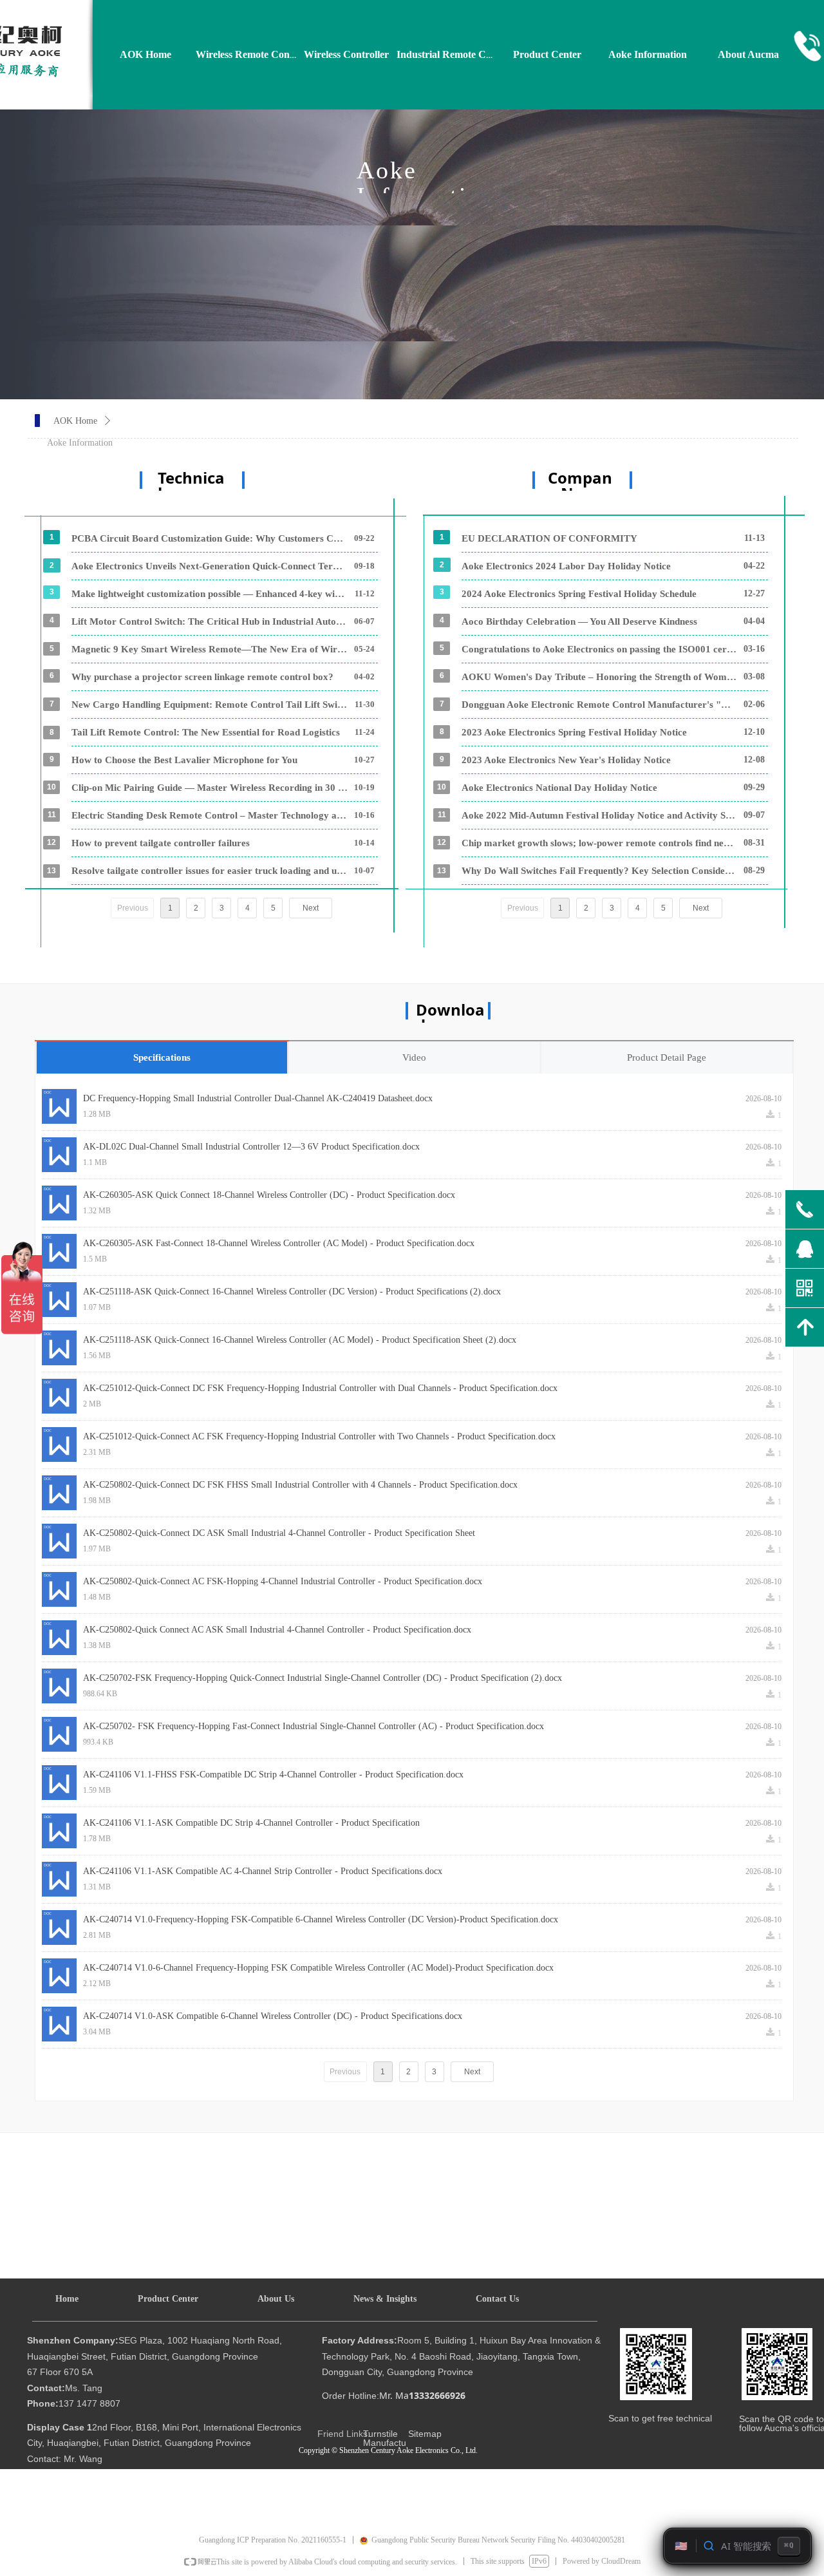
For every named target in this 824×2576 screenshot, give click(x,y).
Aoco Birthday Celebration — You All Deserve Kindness (579, 621)
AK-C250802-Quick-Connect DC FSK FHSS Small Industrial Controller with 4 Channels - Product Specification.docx (300, 1485)
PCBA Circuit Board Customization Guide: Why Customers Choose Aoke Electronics (210, 538)
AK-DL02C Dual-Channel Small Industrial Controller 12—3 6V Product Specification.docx (251, 1147)
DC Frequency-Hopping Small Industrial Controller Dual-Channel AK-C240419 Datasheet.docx (258, 1098)
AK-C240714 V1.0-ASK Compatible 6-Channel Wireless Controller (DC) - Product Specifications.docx (273, 2016)
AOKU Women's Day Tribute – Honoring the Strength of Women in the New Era (599, 677)
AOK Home (75, 421)
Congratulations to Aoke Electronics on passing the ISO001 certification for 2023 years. (599, 649)
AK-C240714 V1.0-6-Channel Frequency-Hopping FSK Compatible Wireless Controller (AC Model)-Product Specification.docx (318, 1968)
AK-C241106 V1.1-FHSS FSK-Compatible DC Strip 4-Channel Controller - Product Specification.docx (273, 1775)
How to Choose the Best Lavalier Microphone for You (184, 760)
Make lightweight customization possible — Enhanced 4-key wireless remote (210, 594)
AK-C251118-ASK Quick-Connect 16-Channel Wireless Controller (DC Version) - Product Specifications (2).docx (292, 1292)
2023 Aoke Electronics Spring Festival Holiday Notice (574, 732)
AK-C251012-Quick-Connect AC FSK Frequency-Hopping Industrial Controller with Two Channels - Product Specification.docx (319, 1436)
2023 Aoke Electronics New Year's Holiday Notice (566, 760)
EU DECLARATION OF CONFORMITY (549, 538)
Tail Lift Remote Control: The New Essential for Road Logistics (206, 732)
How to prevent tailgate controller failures (161, 843)
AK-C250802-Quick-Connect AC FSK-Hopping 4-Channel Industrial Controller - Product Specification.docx (283, 1581)
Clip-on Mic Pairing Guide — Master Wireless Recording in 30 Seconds (210, 788)
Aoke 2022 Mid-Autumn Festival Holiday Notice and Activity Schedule (599, 815)
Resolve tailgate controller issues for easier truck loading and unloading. (210, 871)
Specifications (162, 1057)
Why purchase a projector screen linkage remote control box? (202, 677)
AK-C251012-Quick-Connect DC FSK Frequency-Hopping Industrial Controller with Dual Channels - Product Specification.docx (320, 1388)
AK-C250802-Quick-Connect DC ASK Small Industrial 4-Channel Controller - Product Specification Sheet (279, 1533)
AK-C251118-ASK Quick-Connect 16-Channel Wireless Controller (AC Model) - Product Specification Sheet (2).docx (300, 1340)
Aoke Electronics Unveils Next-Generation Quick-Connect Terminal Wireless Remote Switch (210, 566)
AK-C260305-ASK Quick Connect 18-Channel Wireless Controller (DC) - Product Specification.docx (269, 1195)
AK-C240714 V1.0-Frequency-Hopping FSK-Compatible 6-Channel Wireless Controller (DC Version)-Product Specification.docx (321, 1919)
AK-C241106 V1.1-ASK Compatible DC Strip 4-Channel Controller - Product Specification (251, 1823)
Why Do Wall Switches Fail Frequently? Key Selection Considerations (599, 871)
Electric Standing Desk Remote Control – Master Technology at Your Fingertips (210, 815)
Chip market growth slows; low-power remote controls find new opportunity (599, 843)
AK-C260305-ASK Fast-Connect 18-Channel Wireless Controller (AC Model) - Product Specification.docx (279, 1243)
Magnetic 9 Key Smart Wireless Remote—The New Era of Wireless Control (210, 649)
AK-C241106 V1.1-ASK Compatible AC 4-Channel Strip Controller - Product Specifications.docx (263, 1871)
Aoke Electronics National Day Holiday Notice (559, 788)
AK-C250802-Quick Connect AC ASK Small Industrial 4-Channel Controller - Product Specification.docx (277, 1630)
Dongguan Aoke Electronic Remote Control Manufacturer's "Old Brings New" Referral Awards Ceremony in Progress (599, 705)
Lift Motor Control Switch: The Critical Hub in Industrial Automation (210, 621)
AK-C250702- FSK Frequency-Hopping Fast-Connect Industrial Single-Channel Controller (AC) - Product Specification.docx (314, 1726)
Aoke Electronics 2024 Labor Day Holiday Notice (566, 566)
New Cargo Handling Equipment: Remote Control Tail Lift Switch (210, 705)
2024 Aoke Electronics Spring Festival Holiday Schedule (579, 594)
